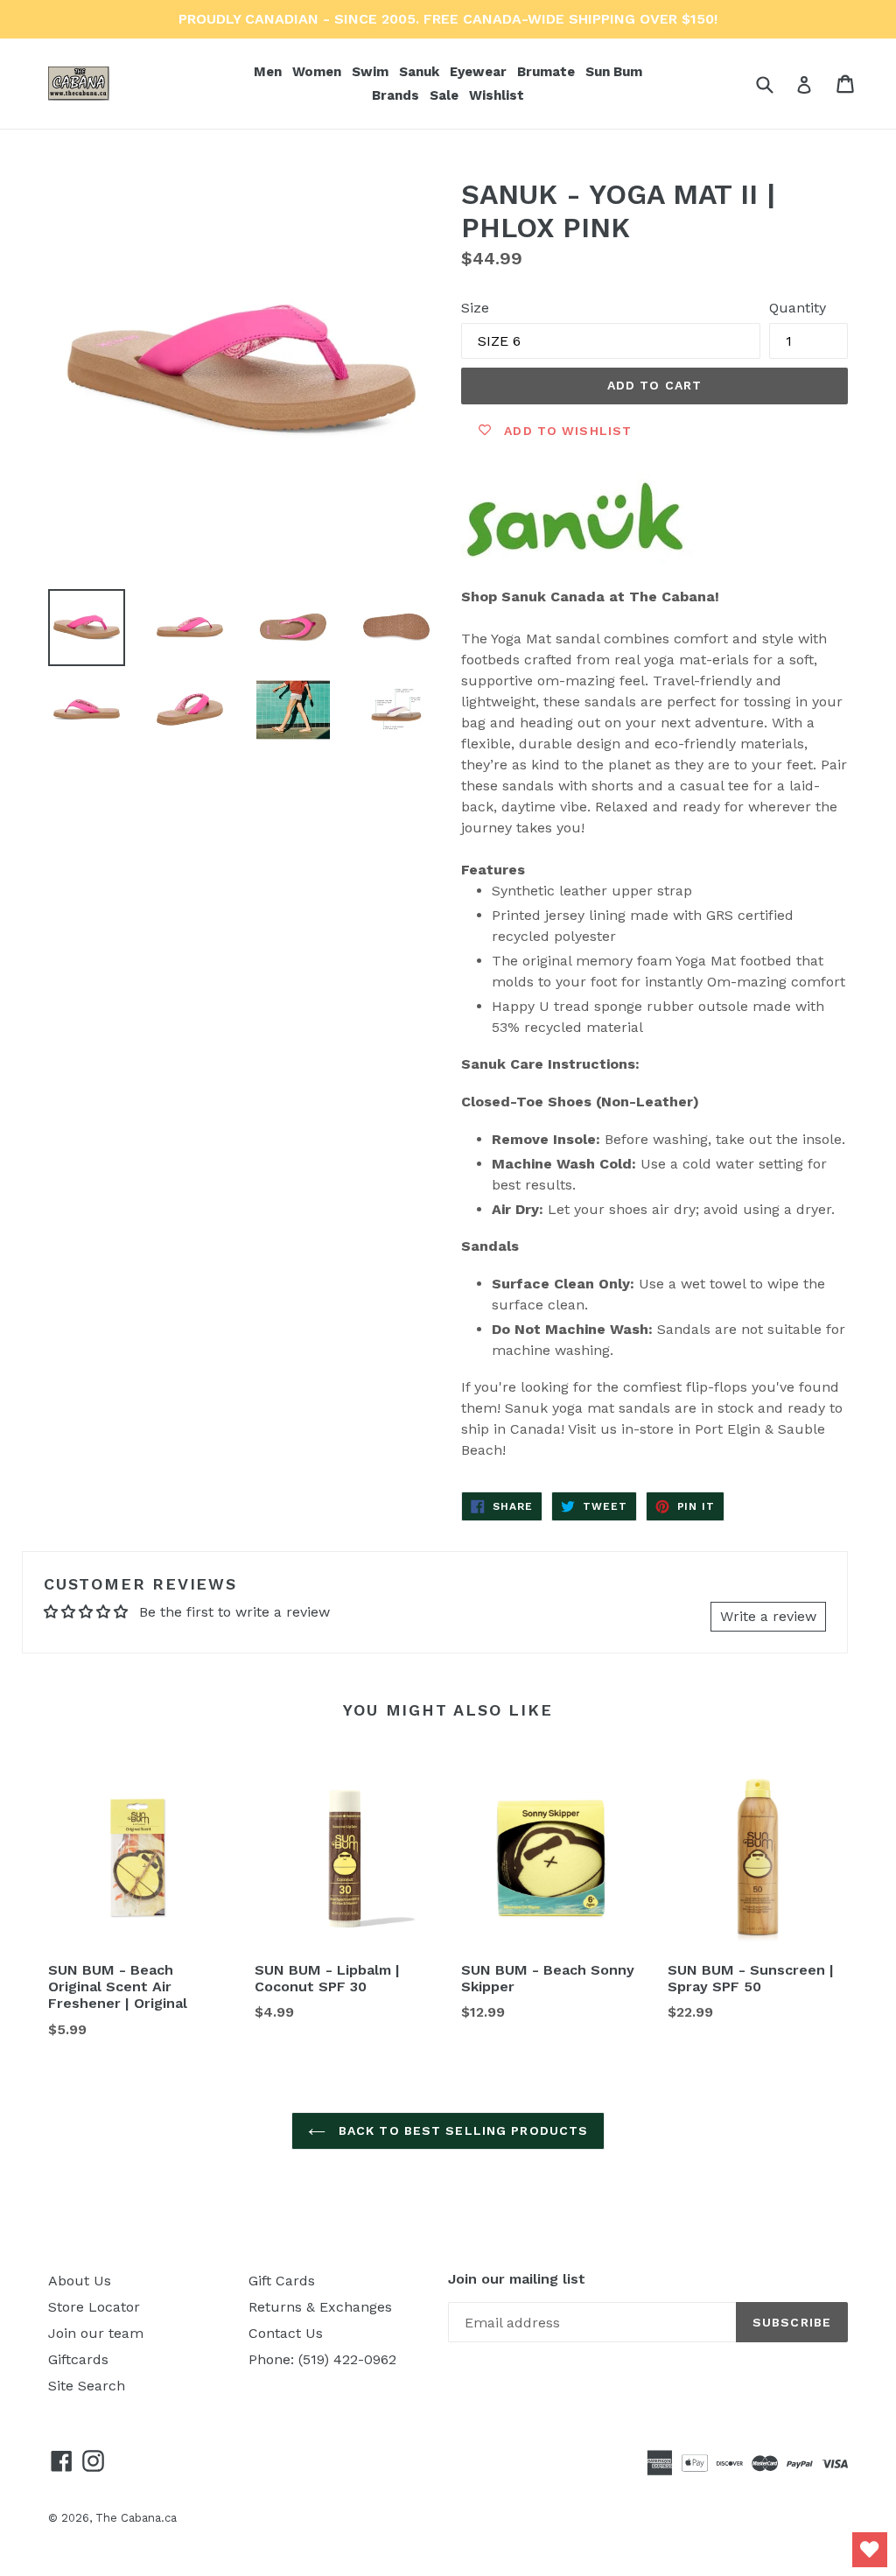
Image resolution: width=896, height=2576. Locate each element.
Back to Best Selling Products (462, 2130)
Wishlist (497, 95)
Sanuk (421, 71)
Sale (444, 95)
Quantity (798, 308)
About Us (80, 2281)
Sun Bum (616, 71)
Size (475, 308)
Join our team (96, 2333)
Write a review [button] (768, 1616)
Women (318, 71)
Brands (397, 95)
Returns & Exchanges (320, 2307)
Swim (372, 71)
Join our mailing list (517, 2279)
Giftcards (78, 2359)
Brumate (548, 71)
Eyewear (480, 71)
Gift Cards (282, 2281)
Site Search (87, 2386)
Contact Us (286, 2333)
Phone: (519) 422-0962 (322, 2359)
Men (269, 71)
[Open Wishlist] (870, 2550)
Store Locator (94, 2307)
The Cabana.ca (136, 2518)
